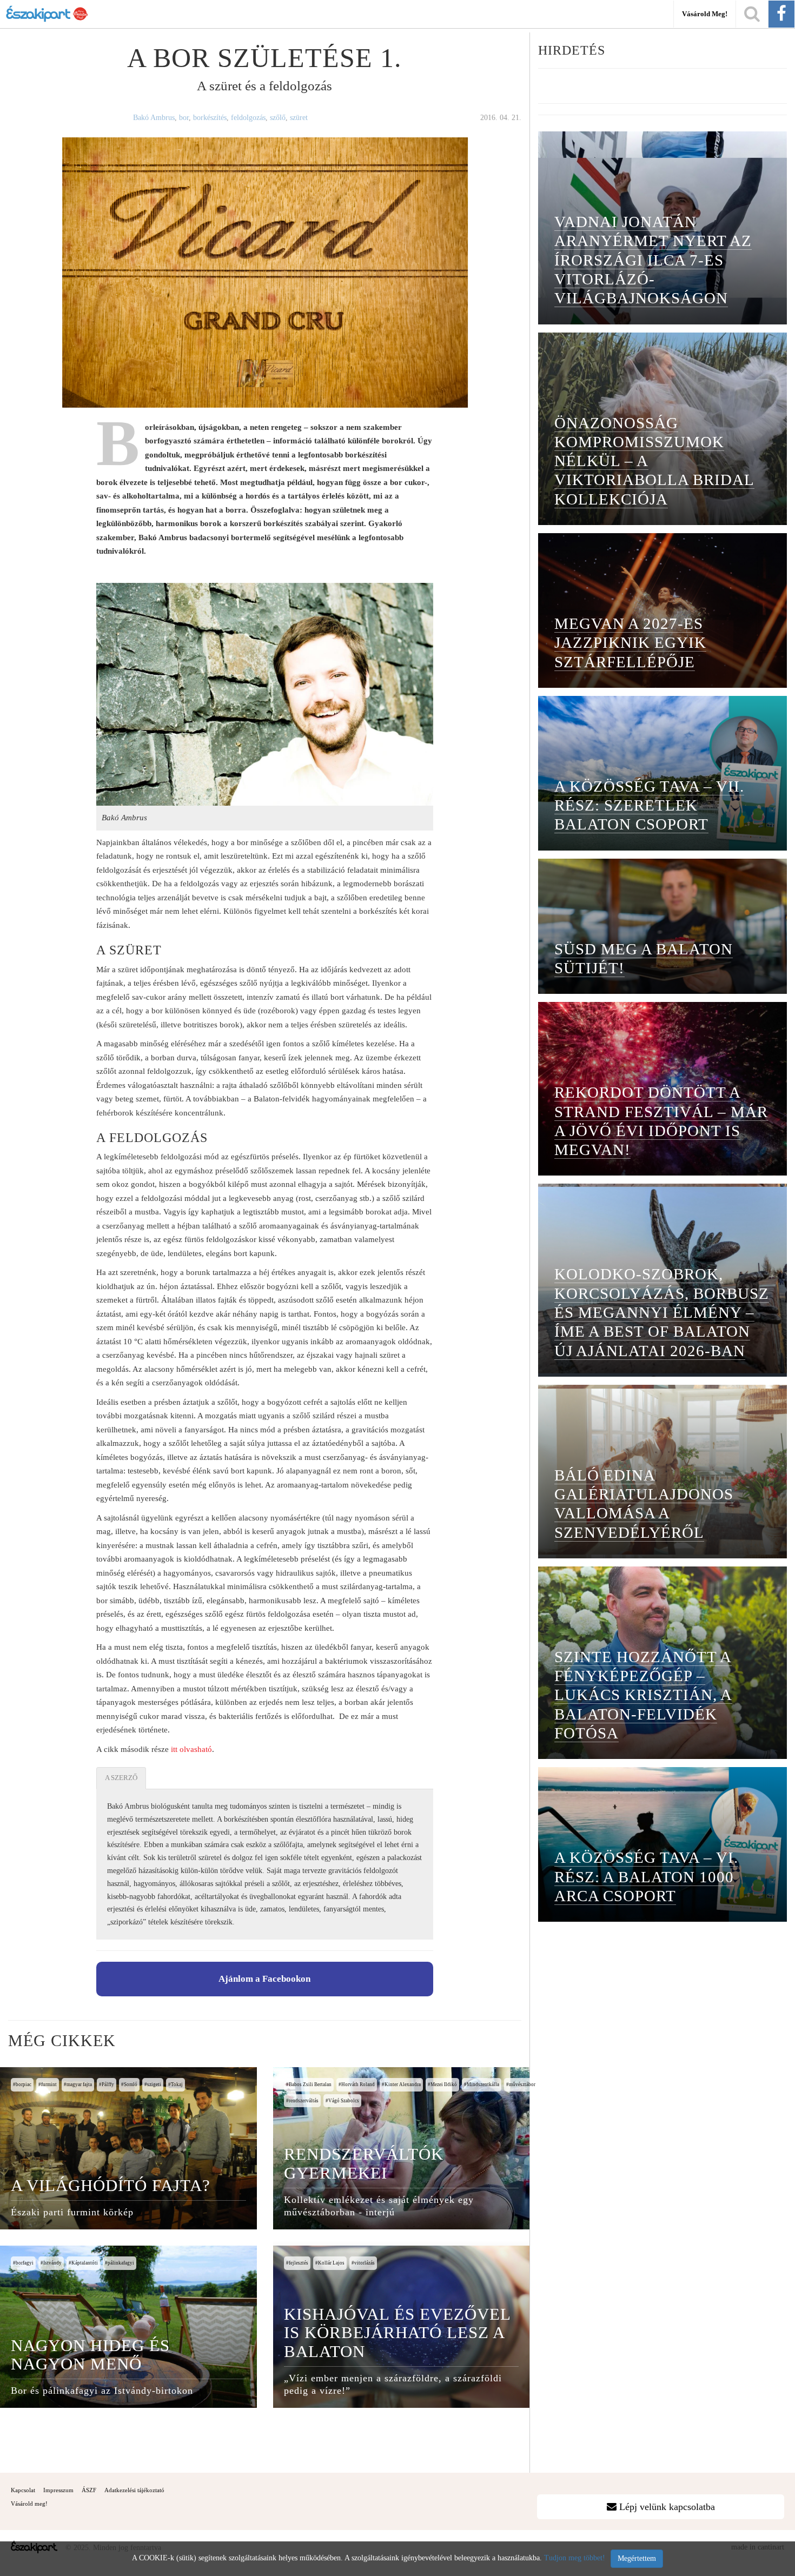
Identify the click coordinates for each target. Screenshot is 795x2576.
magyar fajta (79, 2084)
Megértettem (637, 2558)
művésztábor (522, 2084)
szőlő (278, 118)
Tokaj (177, 2084)
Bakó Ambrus (154, 118)
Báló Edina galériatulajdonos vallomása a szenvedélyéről (644, 1504)
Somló (131, 2084)
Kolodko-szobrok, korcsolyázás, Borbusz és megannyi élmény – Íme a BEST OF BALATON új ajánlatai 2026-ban (662, 1312)
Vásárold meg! (705, 14)
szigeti (154, 2084)
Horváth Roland (358, 2084)
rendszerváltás (304, 2101)
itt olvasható (191, 1749)
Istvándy (52, 2263)
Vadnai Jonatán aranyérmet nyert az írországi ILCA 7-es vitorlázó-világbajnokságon (653, 260)
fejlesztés (299, 2263)
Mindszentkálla (483, 2084)
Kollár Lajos (331, 2263)
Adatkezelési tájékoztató (134, 2490)
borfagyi (25, 2263)
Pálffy (108, 2084)
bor (184, 118)
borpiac (24, 2084)
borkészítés (210, 118)
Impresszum (58, 2490)
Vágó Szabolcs (344, 2101)
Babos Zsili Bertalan (310, 2084)
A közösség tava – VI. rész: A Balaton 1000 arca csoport (646, 1877)
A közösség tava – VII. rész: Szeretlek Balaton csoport (649, 805)
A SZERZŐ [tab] (121, 1778)
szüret (299, 118)
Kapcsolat (23, 2490)
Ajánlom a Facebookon (264, 1979)
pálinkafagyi (121, 2263)
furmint (49, 2084)
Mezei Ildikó (444, 2084)
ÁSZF (89, 2490)
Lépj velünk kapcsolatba (666, 2507)
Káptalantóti (85, 2263)
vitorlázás (365, 2263)
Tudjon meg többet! (575, 2558)
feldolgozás (248, 118)
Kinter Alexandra (403, 2084)
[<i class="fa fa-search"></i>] (752, 14)
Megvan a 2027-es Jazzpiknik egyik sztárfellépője (630, 643)
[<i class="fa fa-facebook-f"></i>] (781, 14)
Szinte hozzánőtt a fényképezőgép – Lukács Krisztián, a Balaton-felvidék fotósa (643, 1695)
